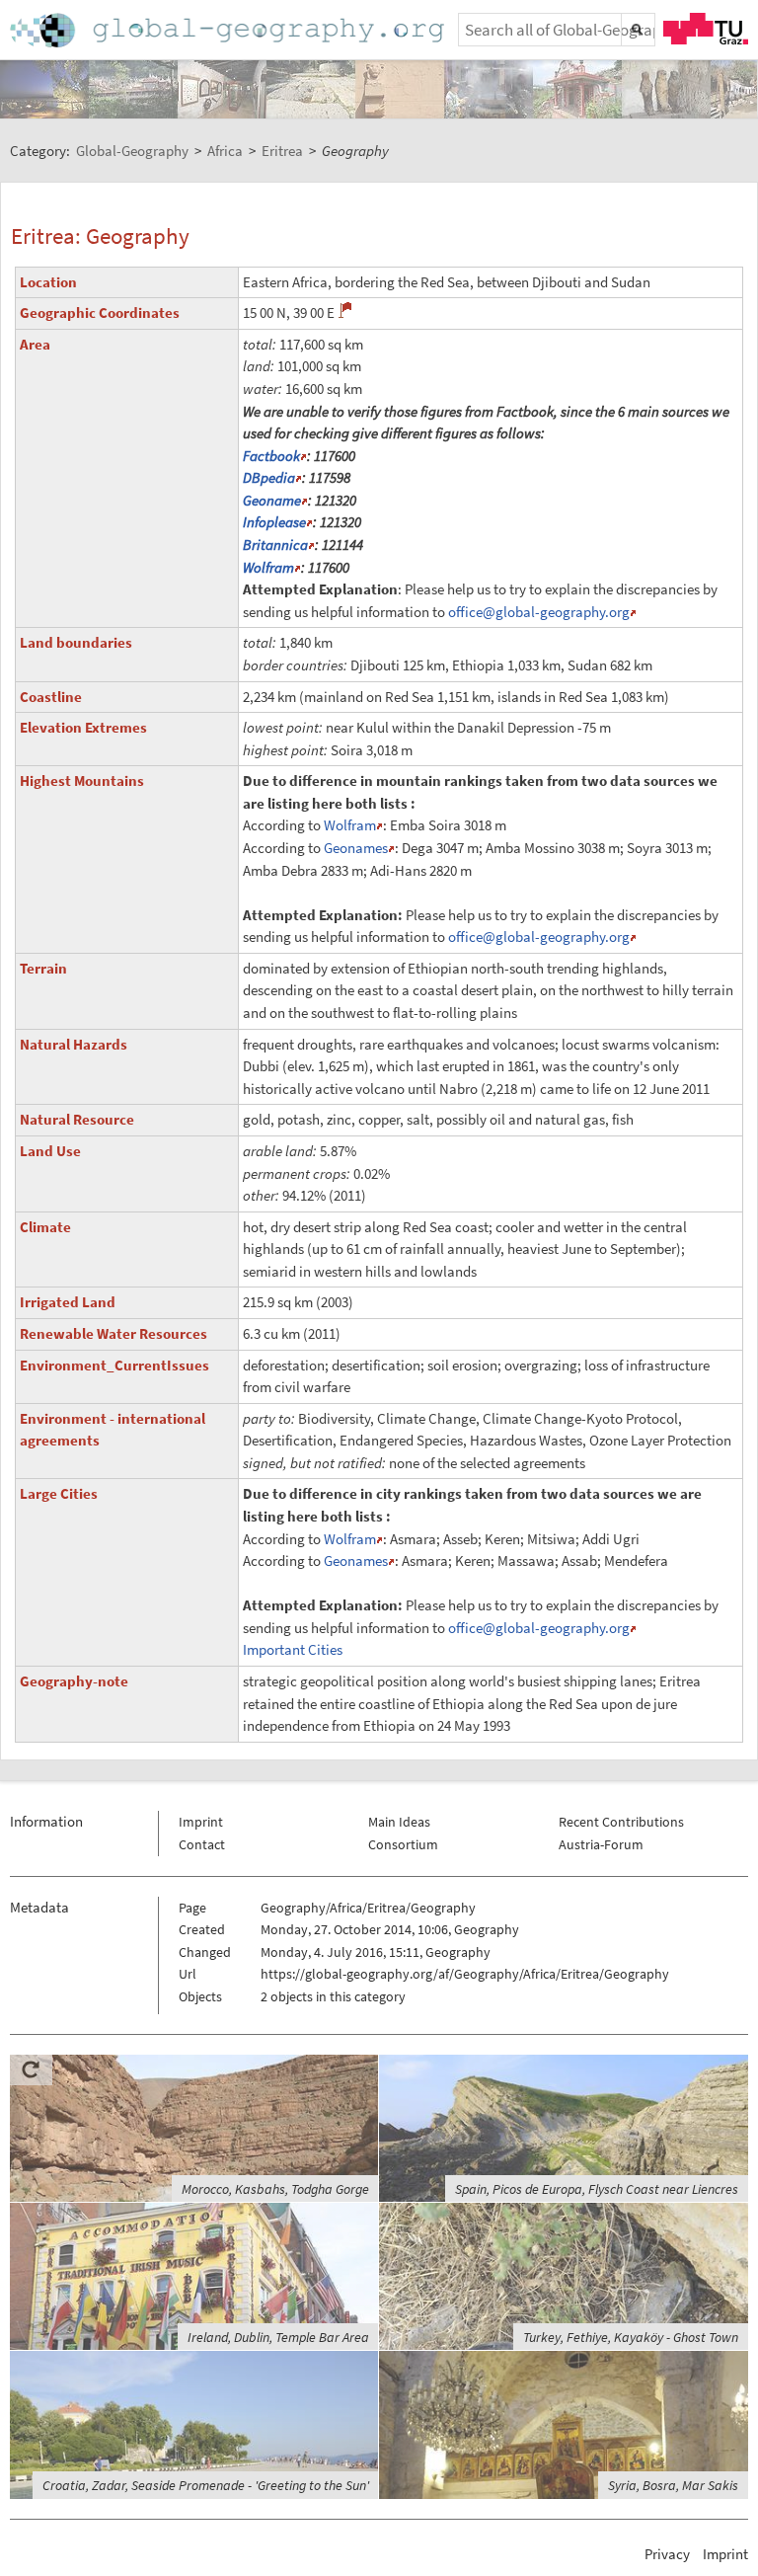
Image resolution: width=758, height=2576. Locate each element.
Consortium (403, 1844)
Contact (202, 1844)
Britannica (275, 545)
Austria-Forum (601, 1844)
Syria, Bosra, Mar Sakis (673, 2485)
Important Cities (293, 1649)
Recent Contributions (621, 1822)
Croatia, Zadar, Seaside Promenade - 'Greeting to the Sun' (206, 2485)
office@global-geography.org (539, 612)
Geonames (356, 848)
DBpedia (269, 477)
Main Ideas (399, 1822)
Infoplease (274, 522)
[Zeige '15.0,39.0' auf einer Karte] (345, 310)
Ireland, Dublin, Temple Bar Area (278, 2337)
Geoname (272, 500)
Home (229, 30)
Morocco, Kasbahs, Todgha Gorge (275, 2189)
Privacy (667, 2554)
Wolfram (268, 567)
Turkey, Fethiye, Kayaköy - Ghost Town (631, 2337)
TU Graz (706, 29)
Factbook (271, 456)
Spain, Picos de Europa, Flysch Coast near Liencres (597, 2189)
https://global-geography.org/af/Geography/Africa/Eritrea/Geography (465, 1974)
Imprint (201, 1822)
